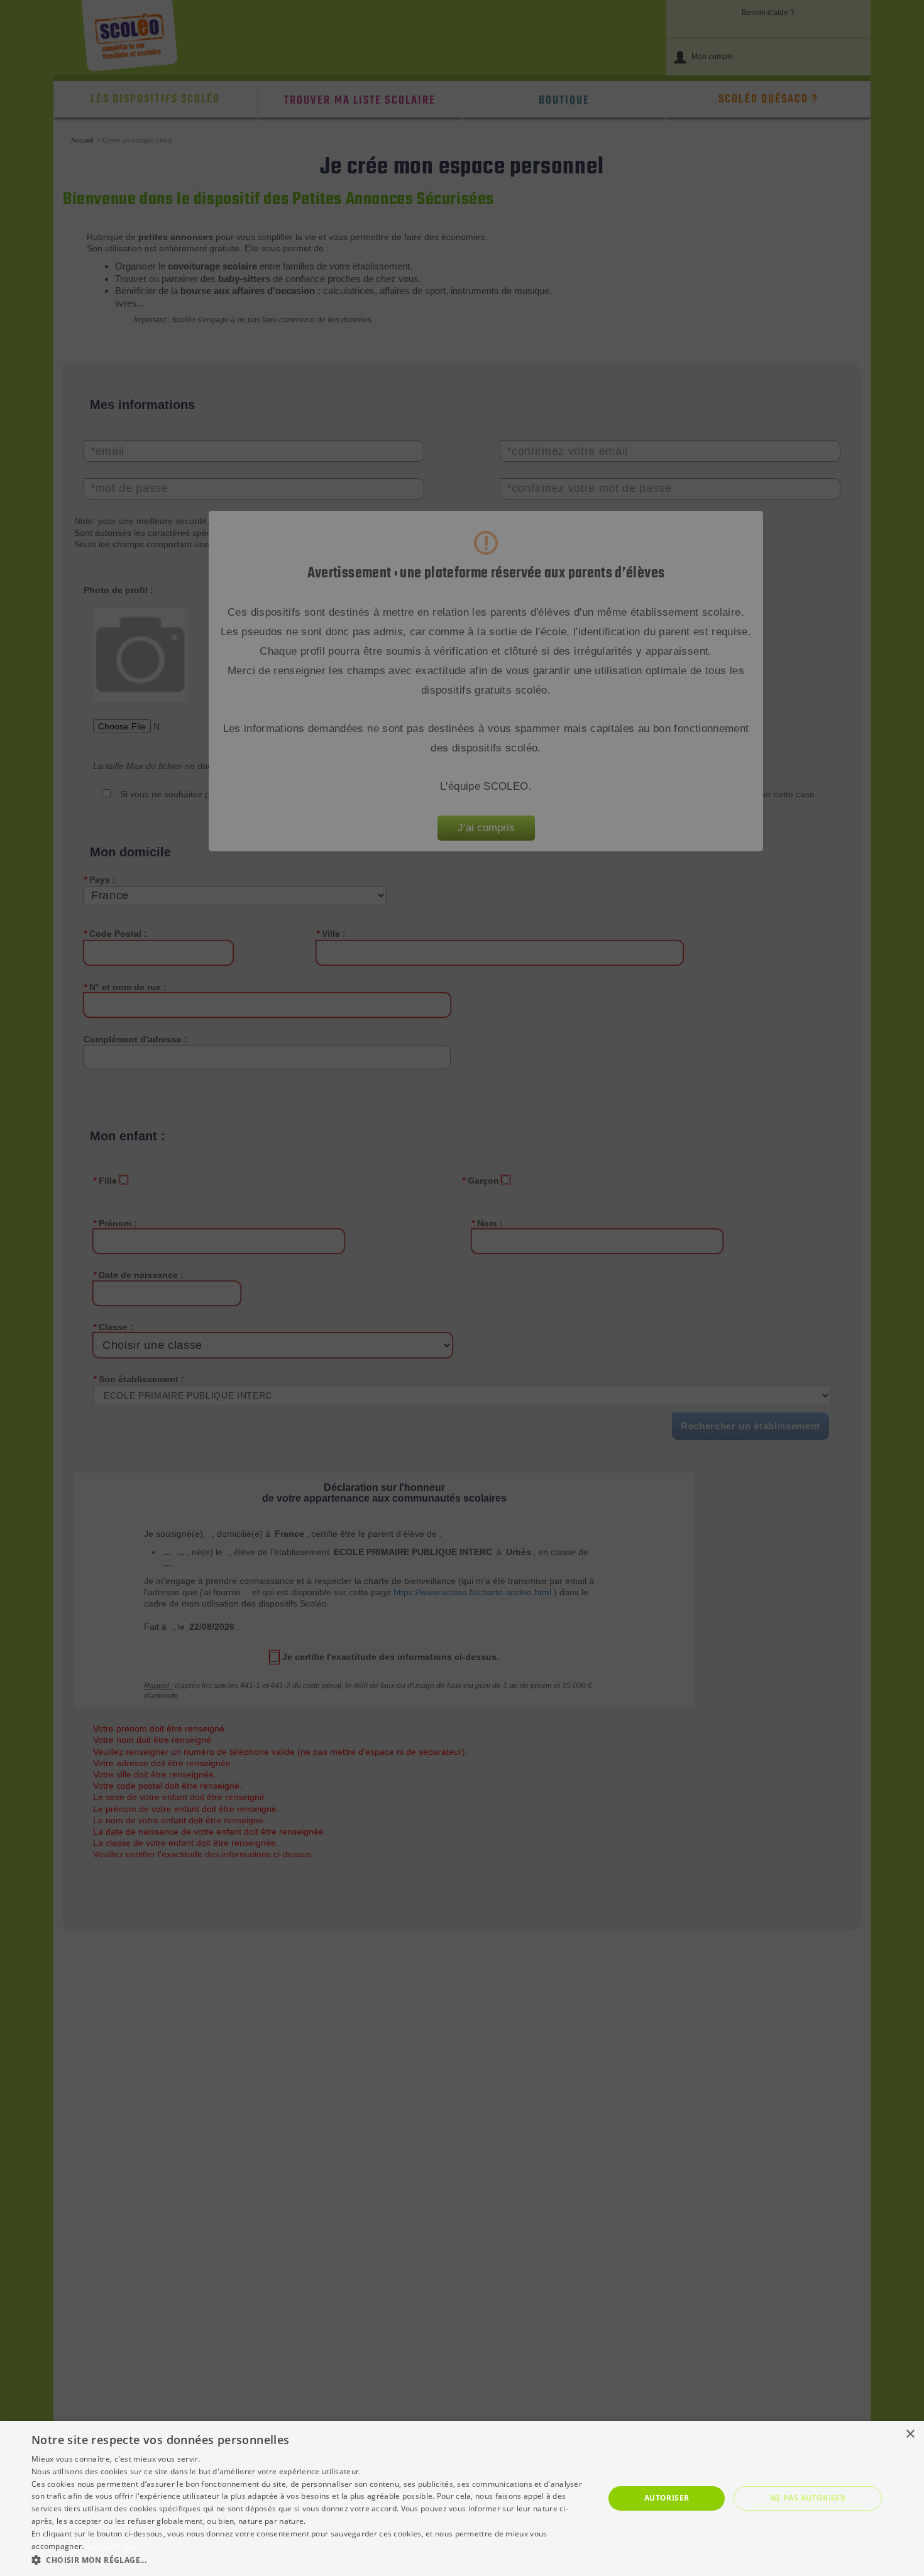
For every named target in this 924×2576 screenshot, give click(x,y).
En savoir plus (112, 2546)
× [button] (910, 2434)
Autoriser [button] (667, 2498)
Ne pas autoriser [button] (808, 2498)
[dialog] (462, 2498)
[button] (309, 2559)
